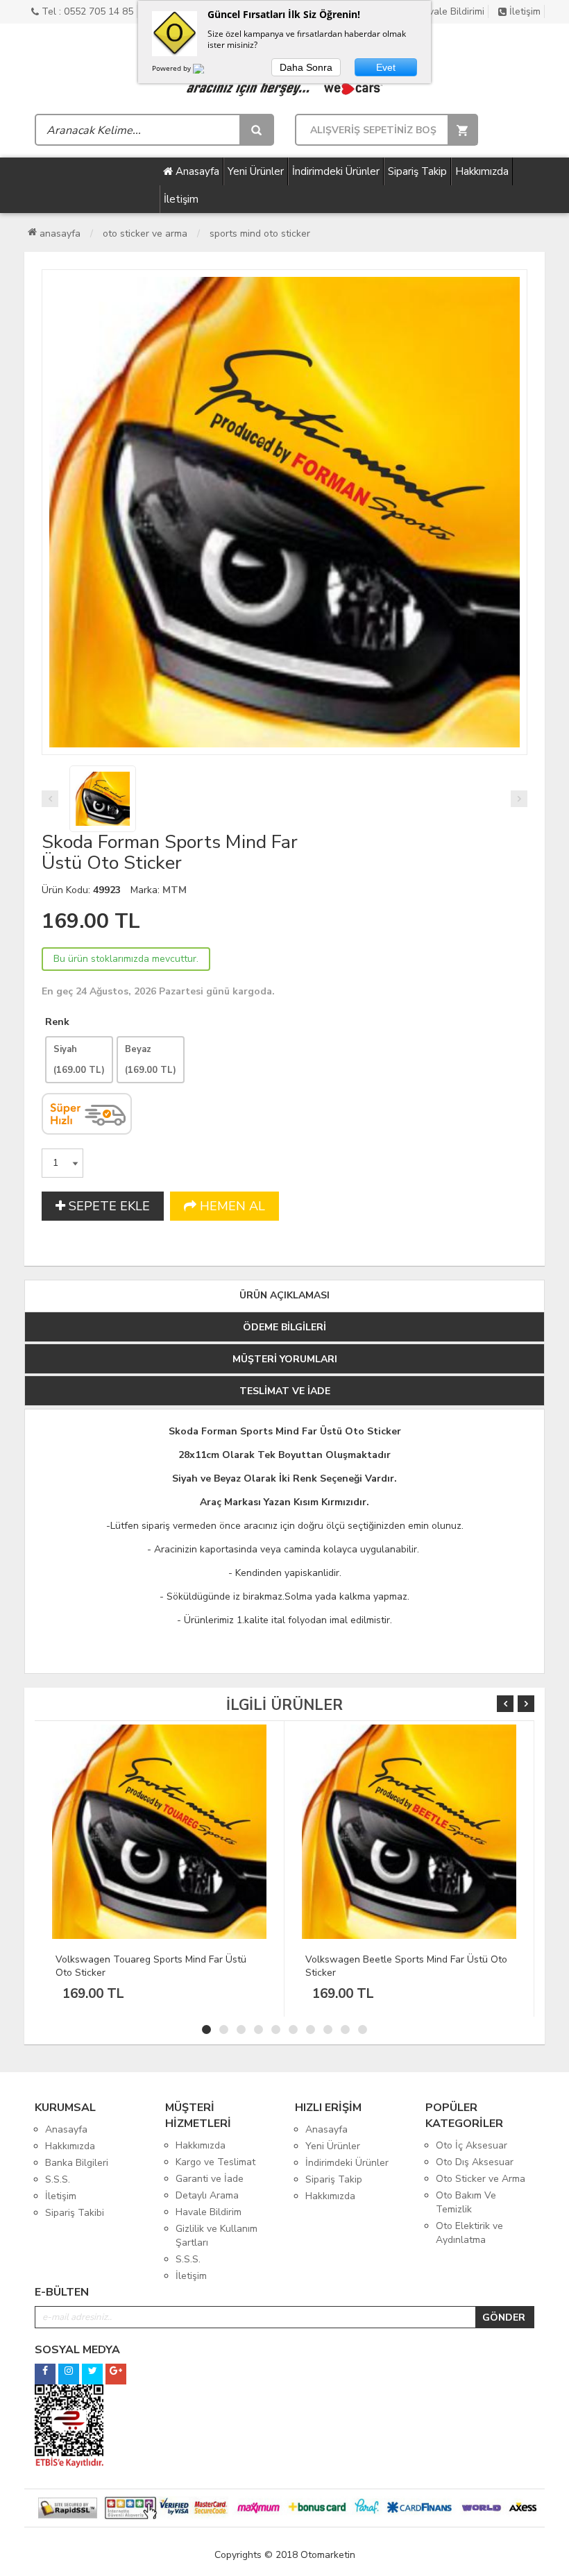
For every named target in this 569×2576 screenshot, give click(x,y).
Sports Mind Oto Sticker (260, 234)
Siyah (79, 1060)
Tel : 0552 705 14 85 (86, 11)
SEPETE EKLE (108, 1206)
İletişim (524, 11)
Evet (386, 67)
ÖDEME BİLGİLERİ (284, 1327)
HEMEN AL (231, 1206)
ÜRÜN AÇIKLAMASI (284, 1295)
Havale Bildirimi (449, 11)
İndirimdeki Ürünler (336, 171)
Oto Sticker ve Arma (145, 234)
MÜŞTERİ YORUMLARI (285, 1359)
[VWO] (207, 71)
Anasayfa (196, 171)
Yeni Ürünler (256, 171)
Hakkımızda (482, 171)
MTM (175, 890)
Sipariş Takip (417, 171)
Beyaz (151, 1060)
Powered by (172, 68)
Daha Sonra (306, 67)
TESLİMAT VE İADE (285, 1391)
